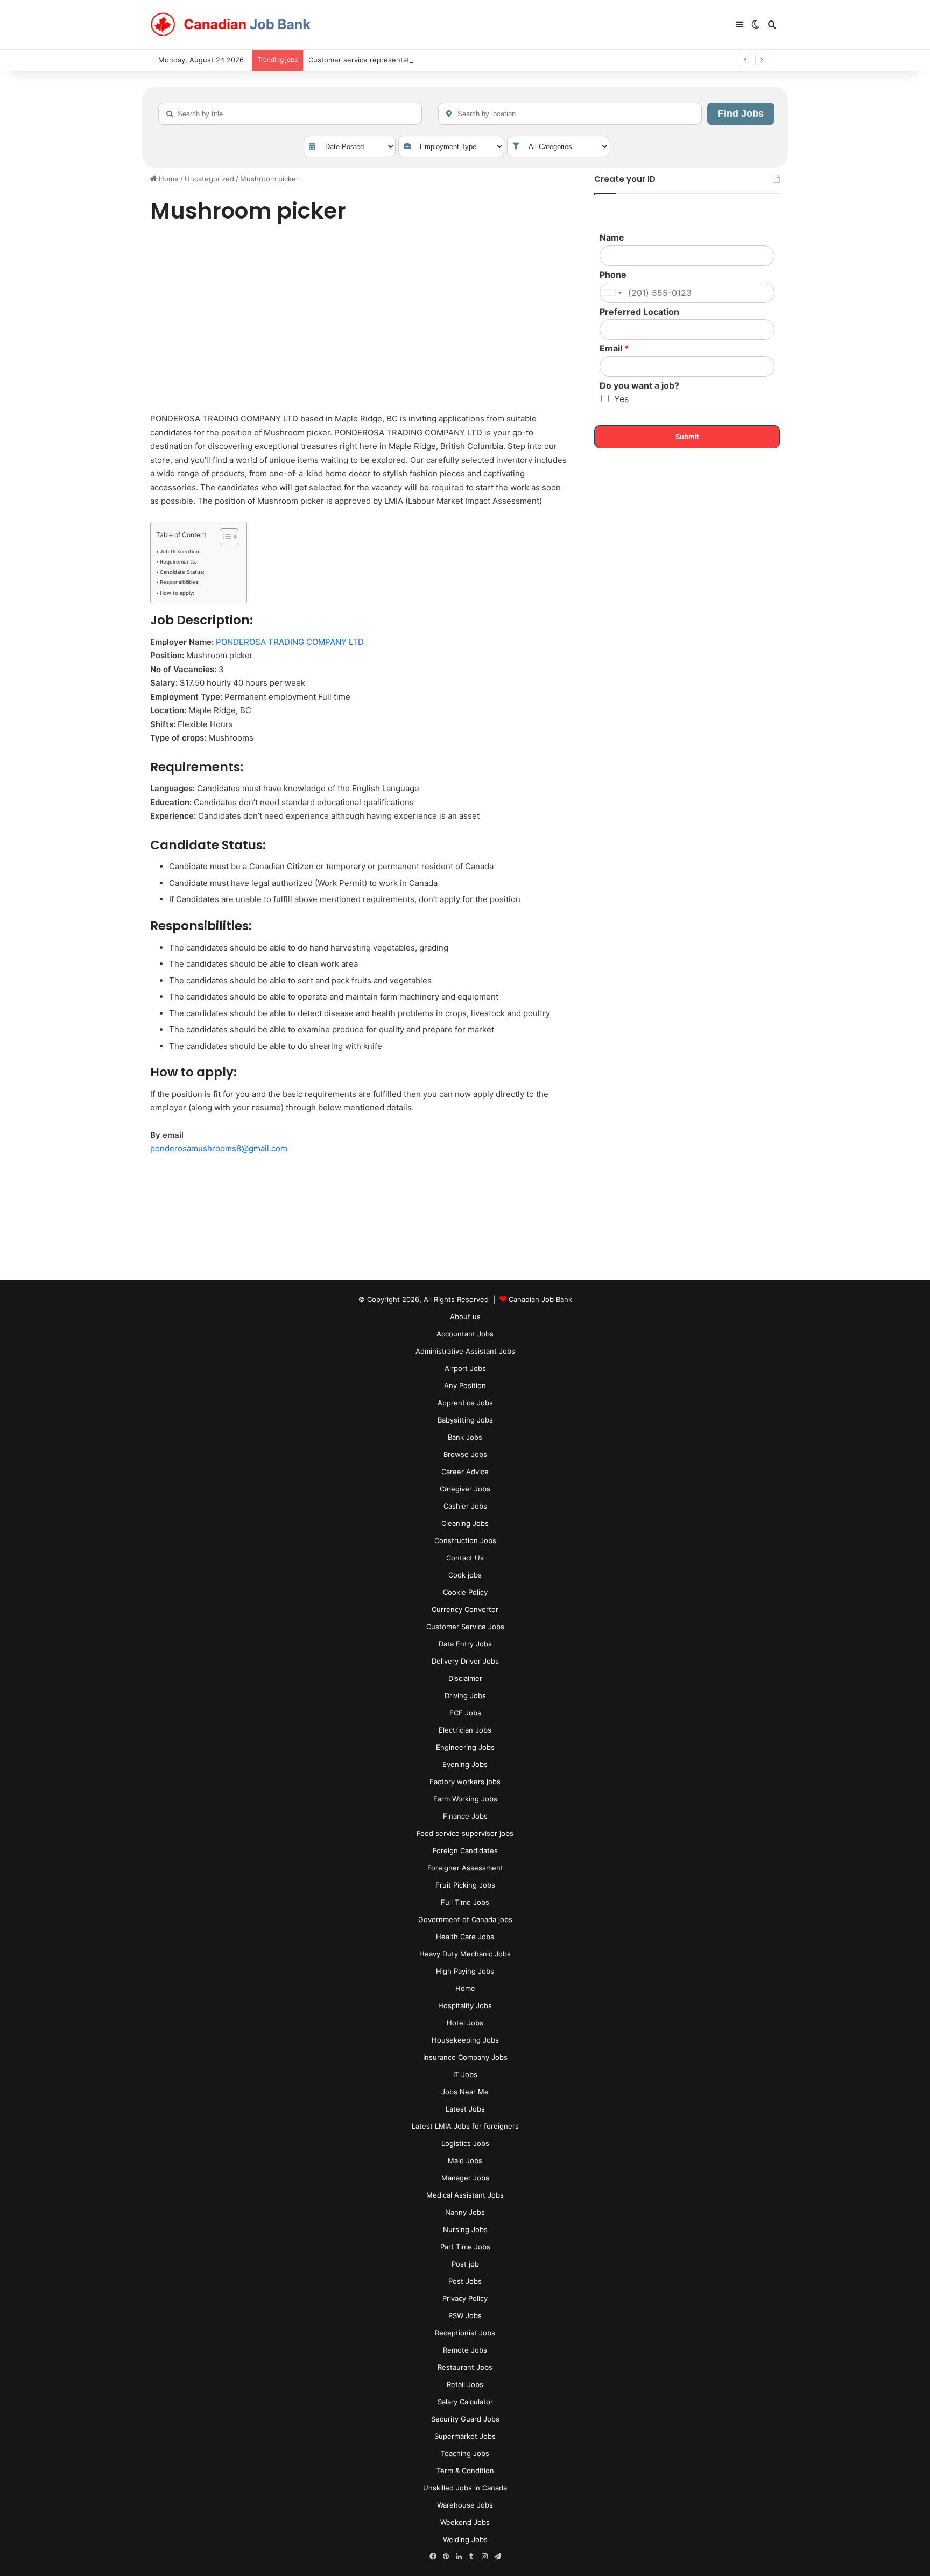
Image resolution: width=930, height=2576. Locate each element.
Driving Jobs (465, 1695)
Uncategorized (209, 179)
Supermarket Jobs (465, 2436)
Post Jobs (465, 2281)
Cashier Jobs (465, 1506)
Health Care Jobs (465, 1937)
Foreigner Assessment (465, 1868)
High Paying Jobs (465, 1971)
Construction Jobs (465, 1540)
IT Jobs (465, 2074)
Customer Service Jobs (465, 1627)
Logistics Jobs (465, 2143)
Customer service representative (364, 60)
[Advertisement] (360, 320)
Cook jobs (465, 1575)
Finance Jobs (465, 1816)
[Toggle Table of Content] (224, 537)
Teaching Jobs (465, 2453)
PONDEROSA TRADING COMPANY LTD (290, 642)
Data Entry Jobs (465, 1644)
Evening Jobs (465, 1764)
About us (465, 1317)
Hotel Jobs (465, 2023)
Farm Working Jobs (465, 1799)
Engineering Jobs (465, 1747)
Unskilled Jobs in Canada (465, 2488)
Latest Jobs (465, 2109)
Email (614, 348)
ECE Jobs (465, 1713)
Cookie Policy (465, 1592)
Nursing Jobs (465, 2229)
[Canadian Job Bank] (231, 25)
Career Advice (465, 1472)
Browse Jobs (465, 1454)
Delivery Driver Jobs (465, 1661)
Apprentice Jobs (465, 1403)
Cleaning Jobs (465, 1523)
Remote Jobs (465, 2350)
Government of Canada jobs (465, 1919)
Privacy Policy (465, 2298)
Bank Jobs (465, 1437)
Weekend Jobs (465, 2522)
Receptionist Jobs (465, 2333)
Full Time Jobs (465, 1902)
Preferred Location (639, 312)
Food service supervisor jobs (465, 1833)
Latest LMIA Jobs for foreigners (465, 2126)
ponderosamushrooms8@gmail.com (219, 1148)
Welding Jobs (465, 2539)
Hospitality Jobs (465, 2005)
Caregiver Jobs (465, 1489)
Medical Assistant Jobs (465, 2195)
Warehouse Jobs (465, 2505)
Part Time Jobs (465, 2247)
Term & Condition (465, 2471)
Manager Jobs (465, 2178)
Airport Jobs (465, 1368)
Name (612, 237)
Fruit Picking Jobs (465, 1885)
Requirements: (178, 562)
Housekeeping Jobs (465, 2040)
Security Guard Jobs (465, 2419)
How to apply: (177, 593)
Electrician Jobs (465, 1730)
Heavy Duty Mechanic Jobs (465, 1954)
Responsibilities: (180, 582)
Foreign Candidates (465, 1850)
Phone (613, 275)
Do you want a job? (639, 385)
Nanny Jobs (465, 2212)
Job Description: (180, 551)
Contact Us (465, 1558)
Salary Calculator (465, 2402)
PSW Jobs (465, 2315)
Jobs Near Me (465, 2092)
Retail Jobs (465, 2384)
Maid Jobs (465, 2160)
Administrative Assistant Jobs (465, 1351)
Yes (621, 399)
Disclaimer (465, 1678)
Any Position (465, 1385)
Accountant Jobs (465, 1334)
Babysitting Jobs (465, 1420)
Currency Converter (465, 1609)
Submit (687, 437)
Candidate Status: (182, 572)
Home (168, 179)
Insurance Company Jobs (465, 2057)
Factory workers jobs (465, 1782)
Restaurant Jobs (465, 2367)
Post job (465, 2264)
